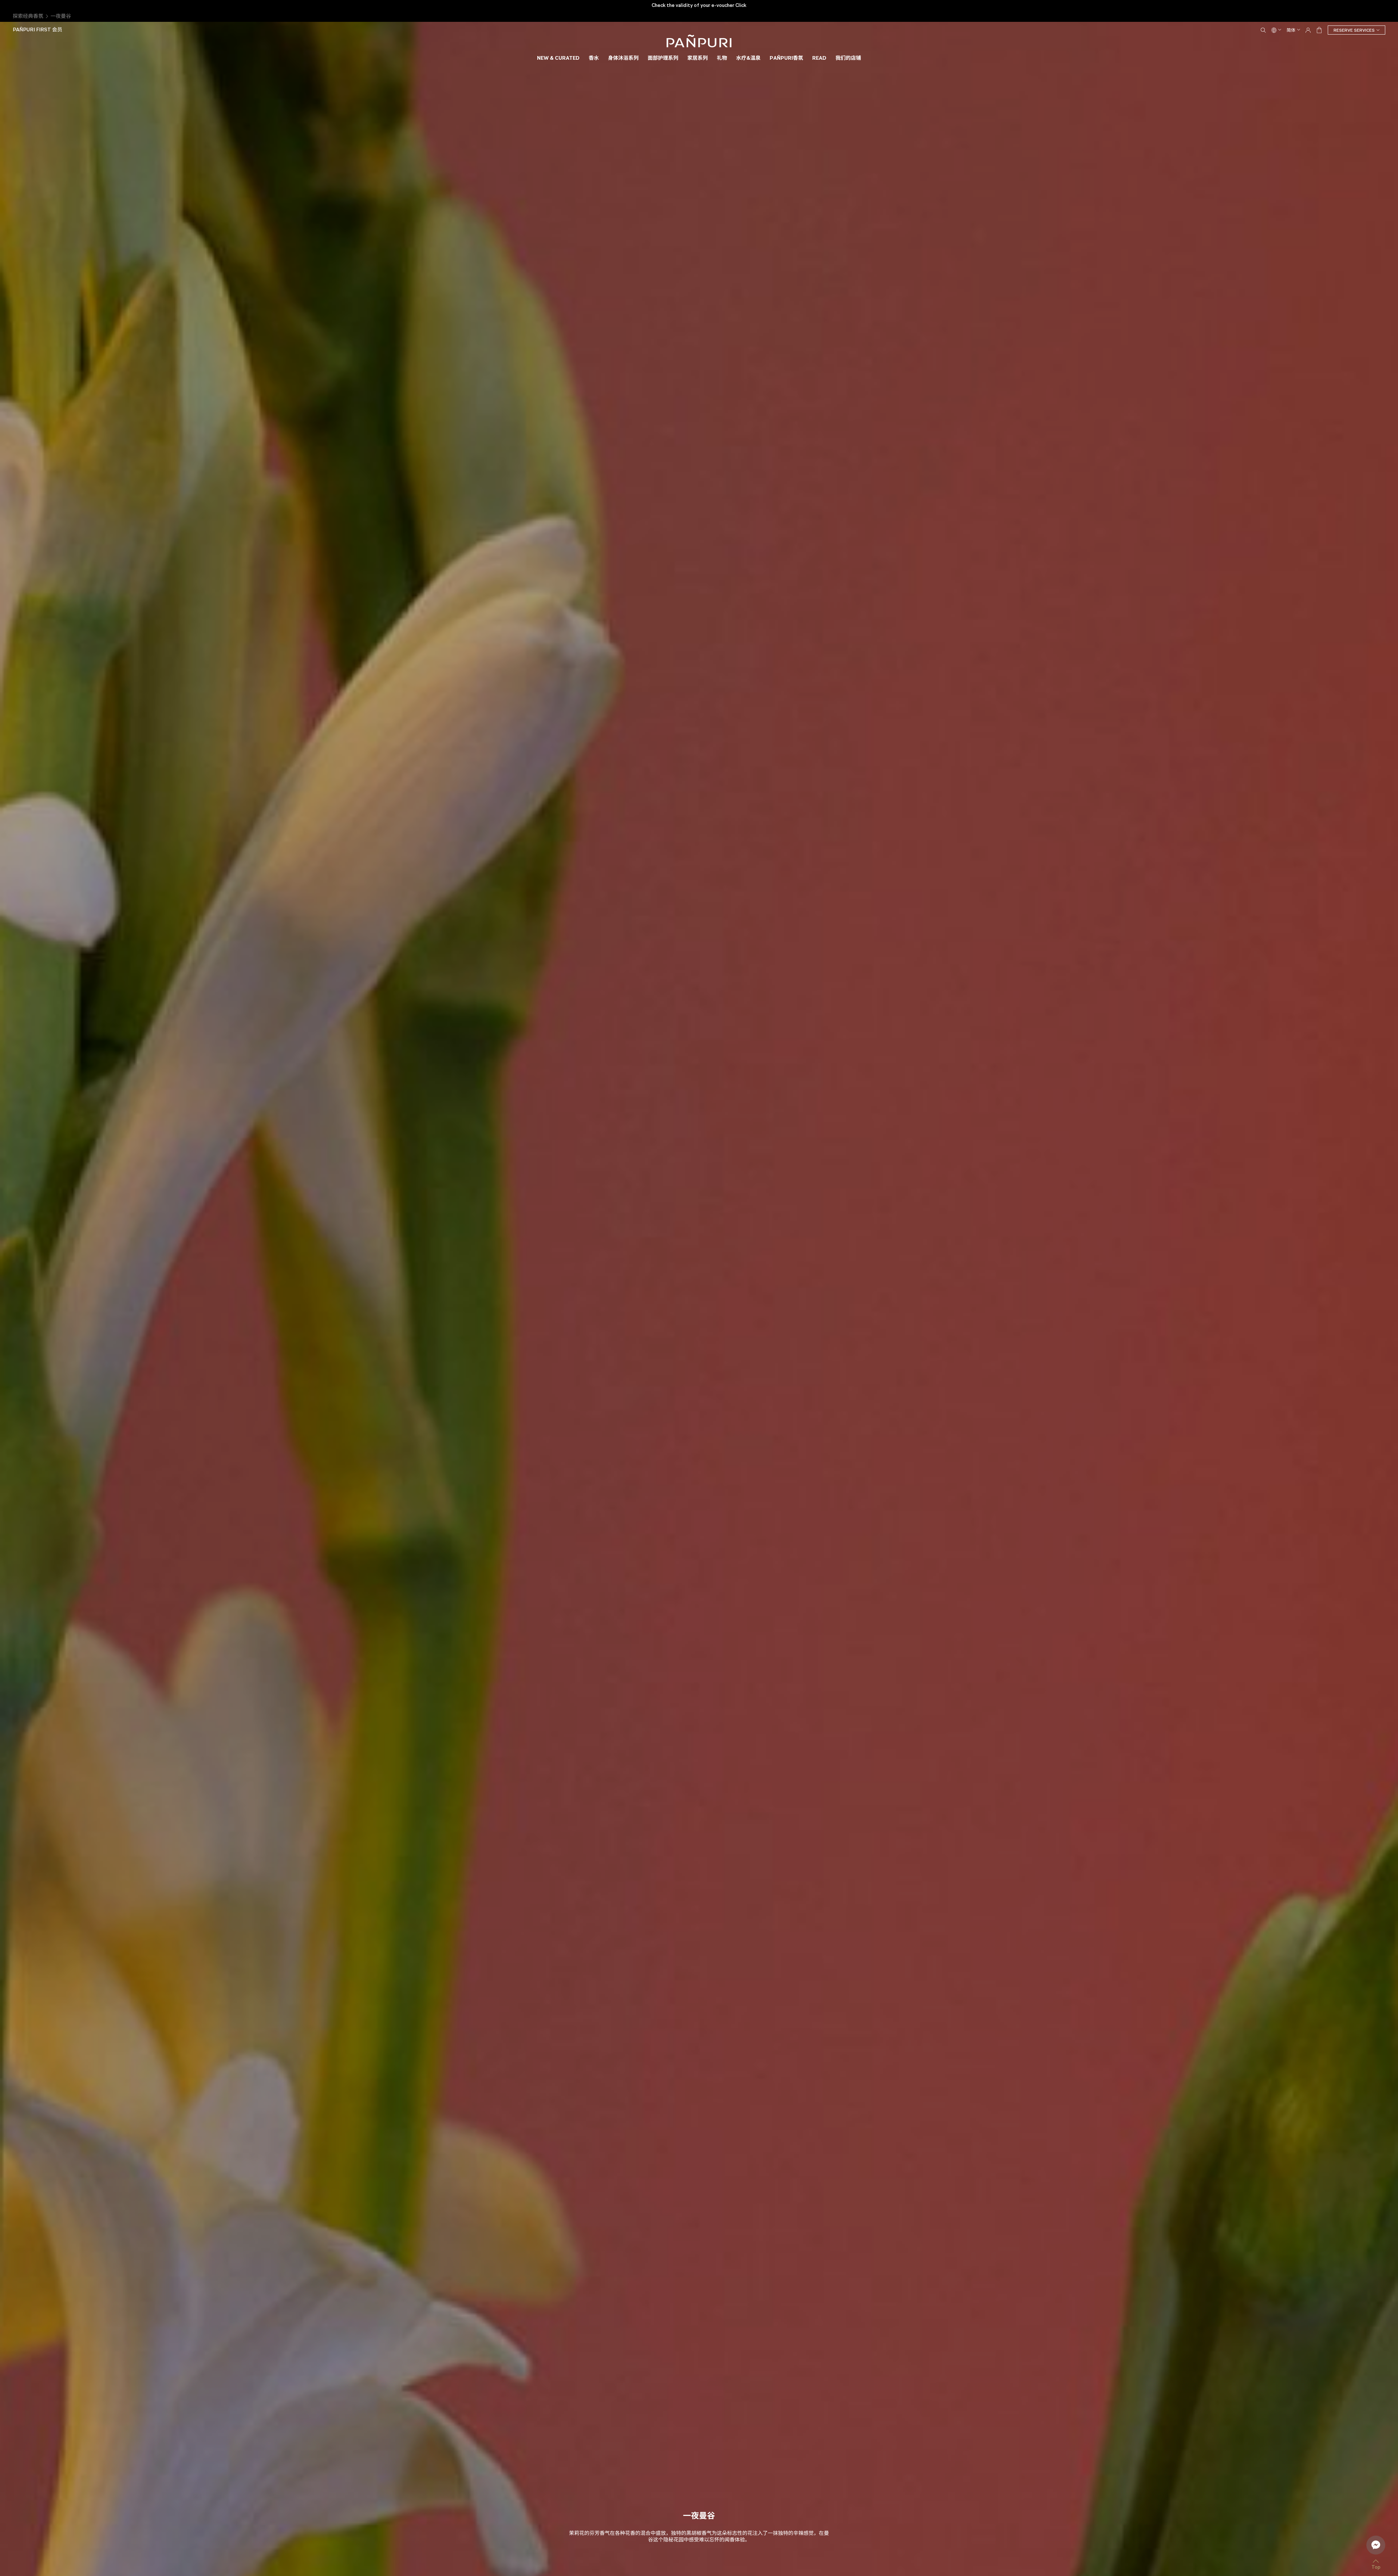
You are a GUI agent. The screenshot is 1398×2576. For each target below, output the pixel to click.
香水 (594, 58)
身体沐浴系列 (623, 58)
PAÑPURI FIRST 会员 (37, 30)
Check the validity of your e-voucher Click (699, 5)
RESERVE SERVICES (1354, 30)
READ (819, 58)
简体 (1291, 30)
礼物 (722, 58)
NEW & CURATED (558, 58)
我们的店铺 (848, 58)
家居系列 (698, 58)
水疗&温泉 (748, 58)
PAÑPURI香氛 (786, 58)
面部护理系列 (663, 58)
